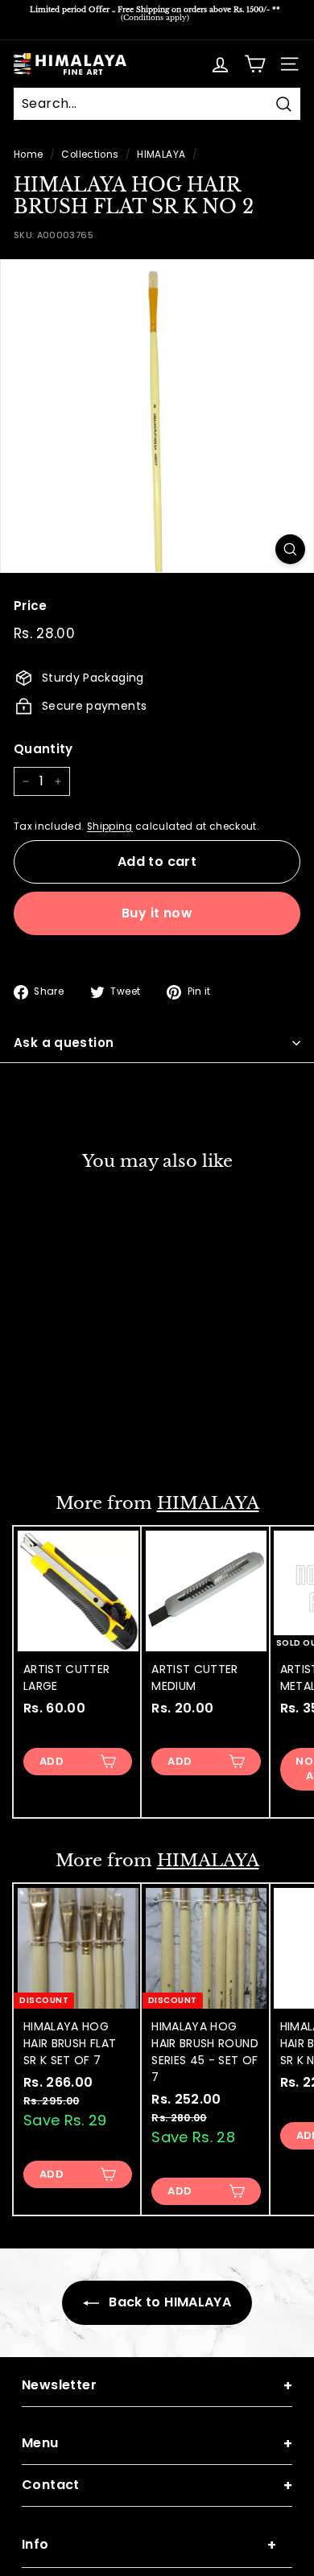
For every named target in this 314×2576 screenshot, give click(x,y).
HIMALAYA (161, 155)
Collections (90, 155)
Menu (157, 2444)
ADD (52, 1436)
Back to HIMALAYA (168, 2302)
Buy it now (157, 913)
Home (28, 155)
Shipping (110, 826)
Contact (157, 2485)
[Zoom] (290, 549)
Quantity (43, 749)
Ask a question (64, 1043)
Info (149, 2545)
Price (31, 606)
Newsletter (157, 2386)
